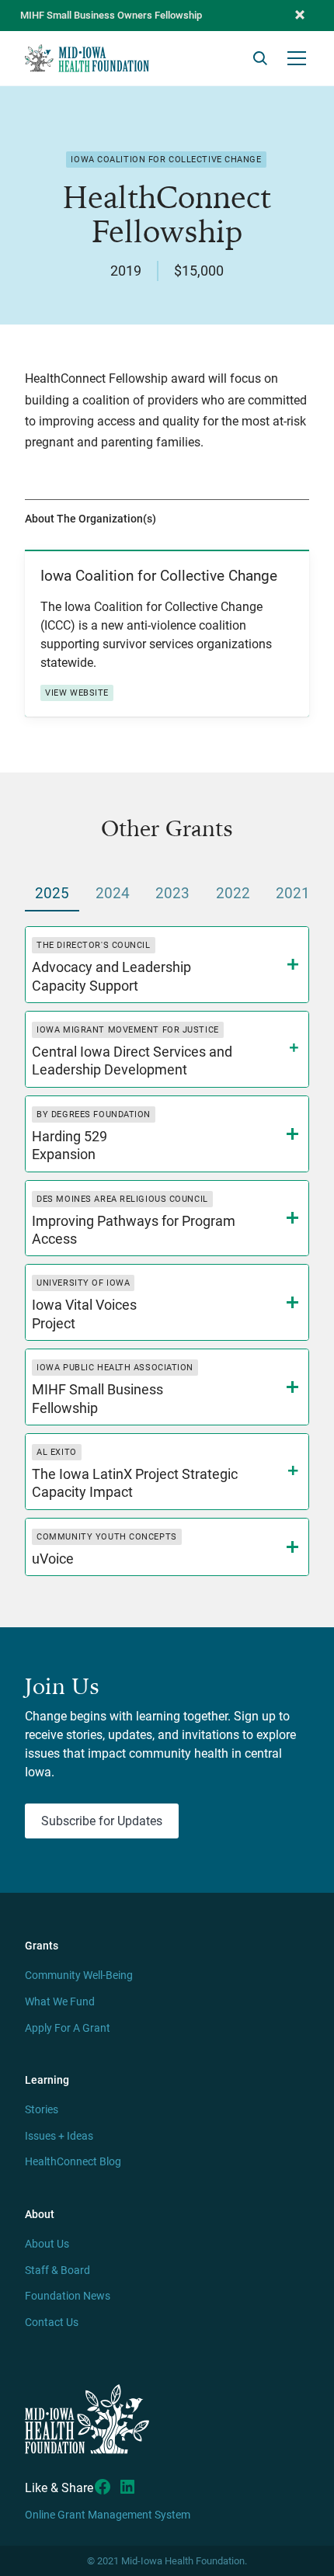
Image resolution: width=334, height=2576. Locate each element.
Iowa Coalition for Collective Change (166, 160)
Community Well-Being (79, 1975)
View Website (77, 693)
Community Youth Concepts (106, 1537)
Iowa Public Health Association (115, 1368)
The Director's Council (93, 945)
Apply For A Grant (68, 2028)
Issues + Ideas (59, 2136)
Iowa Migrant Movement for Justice (127, 1030)
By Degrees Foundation (94, 1114)
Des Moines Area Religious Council (122, 1199)
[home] (87, 58)
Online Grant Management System (108, 2515)
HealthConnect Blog (73, 2162)
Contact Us (52, 2323)
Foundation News (68, 2296)
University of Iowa (83, 1283)
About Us (47, 2244)
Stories (42, 2110)
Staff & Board (57, 2270)
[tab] (52, 895)
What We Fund (60, 2002)
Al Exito (56, 1452)
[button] (300, 16)
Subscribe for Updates (102, 1821)
